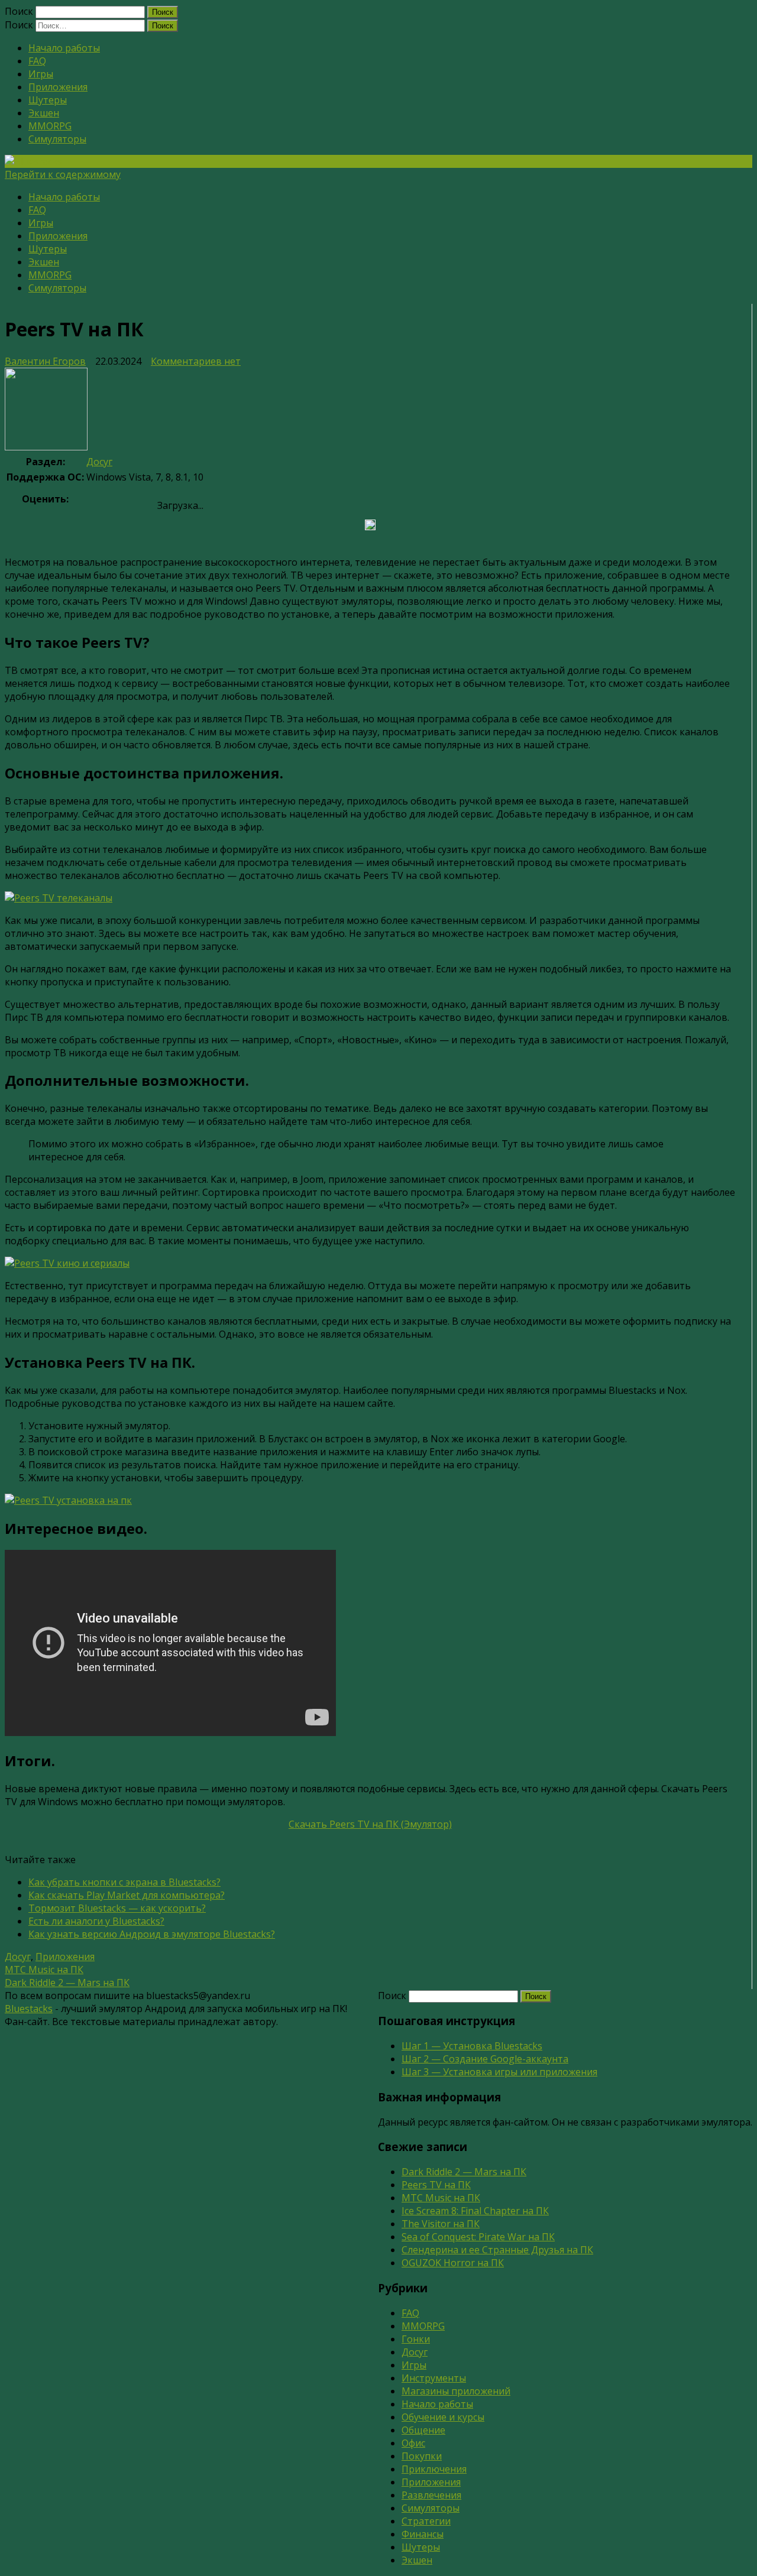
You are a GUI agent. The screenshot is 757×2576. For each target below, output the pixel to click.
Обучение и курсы (443, 2417)
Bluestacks (29, 2009)
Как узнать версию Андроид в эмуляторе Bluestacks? (152, 1934)
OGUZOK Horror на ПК (453, 2263)
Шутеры (48, 100)
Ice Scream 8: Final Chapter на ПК (475, 2211)
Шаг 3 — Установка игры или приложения (499, 2072)
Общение (423, 2430)
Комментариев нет (196, 361)
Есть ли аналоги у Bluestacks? (96, 1921)
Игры (41, 74)
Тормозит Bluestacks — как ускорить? (117, 1908)
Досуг (99, 462)
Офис (413, 2443)
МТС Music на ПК (44, 1970)
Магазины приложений (456, 2391)
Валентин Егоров (45, 361)
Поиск (19, 11)
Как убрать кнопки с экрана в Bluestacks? (124, 1882)
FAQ (37, 61)
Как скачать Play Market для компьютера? (127, 1895)
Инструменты (434, 2378)
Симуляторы (57, 139)
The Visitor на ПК (441, 2224)
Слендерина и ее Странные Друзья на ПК (497, 2250)
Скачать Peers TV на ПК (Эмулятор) (370, 1824)
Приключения (434, 2469)
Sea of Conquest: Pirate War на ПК (478, 2237)
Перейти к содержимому (63, 174)
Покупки (422, 2456)
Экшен (44, 113)
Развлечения (431, 2495)
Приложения (58, 87)
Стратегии (426, 2521)
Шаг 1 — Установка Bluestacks (472, 2046)
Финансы (423, 2534)
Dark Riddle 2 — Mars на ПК (67, 1983)
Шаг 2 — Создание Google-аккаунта (485, 2059)
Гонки (416, 2339)
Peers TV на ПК (436, 2185)
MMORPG (50, 126)
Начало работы (64, 48)
